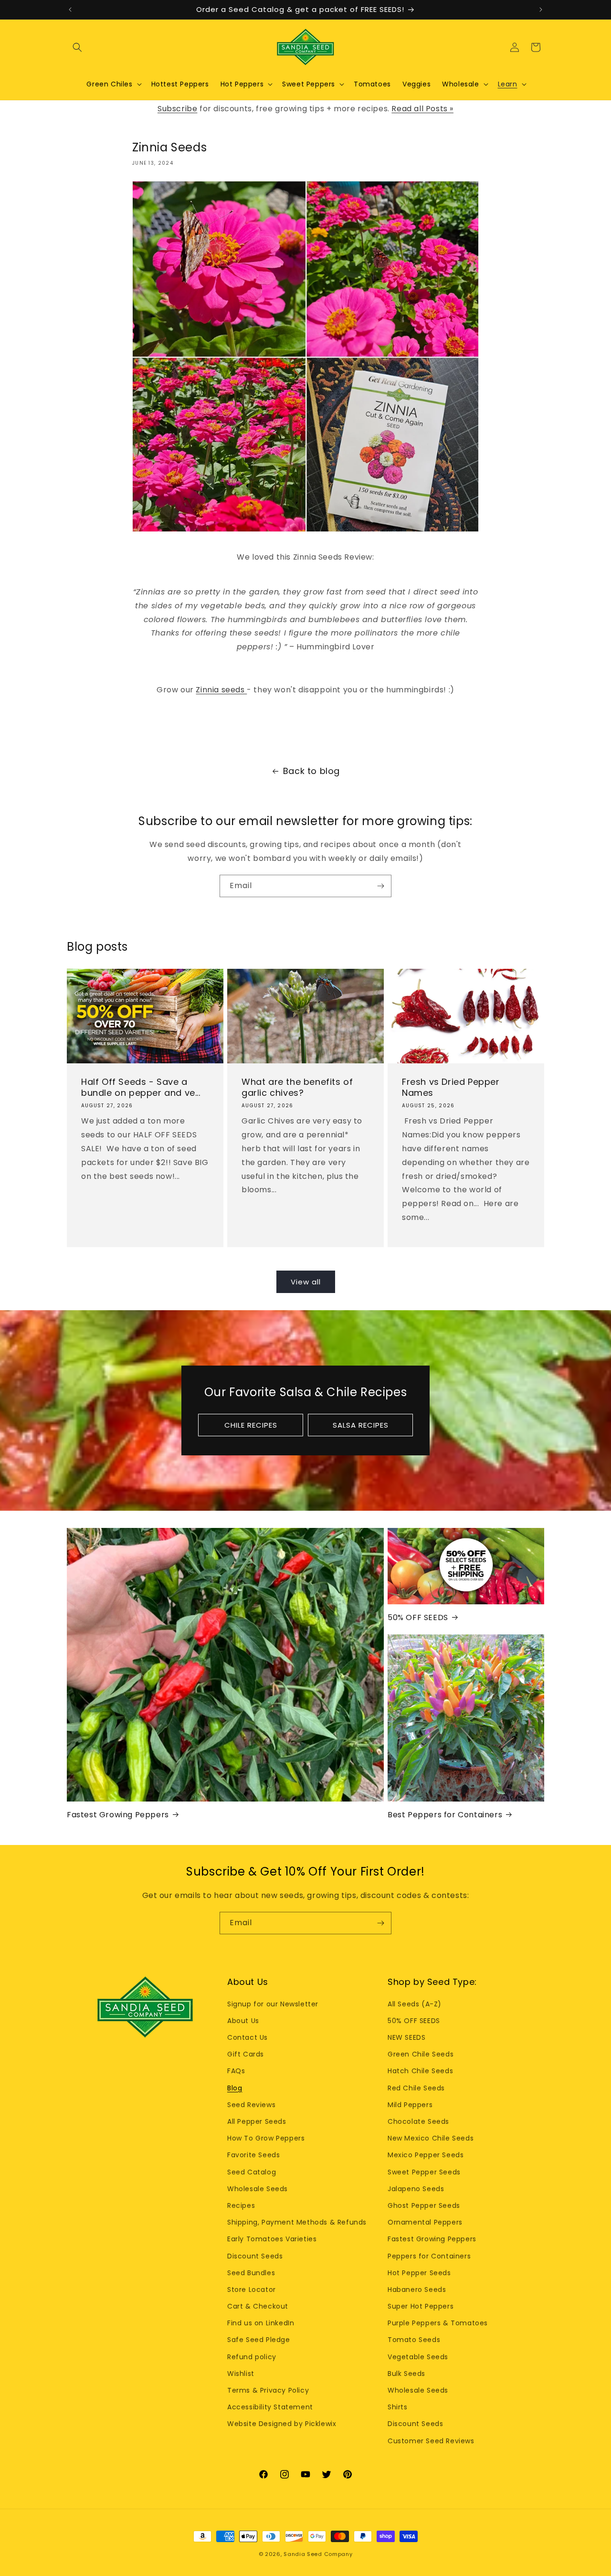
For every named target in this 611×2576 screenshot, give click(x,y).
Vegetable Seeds (418, 2357)
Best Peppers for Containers (445, 1815)
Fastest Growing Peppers (118, 1815)
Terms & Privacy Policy (268, 2390)
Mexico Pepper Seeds (426, 2155)
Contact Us (248, 2037)
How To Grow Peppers (266, 2138)
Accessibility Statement (270, 2407)
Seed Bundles (251, 2273)
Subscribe (177, 109)
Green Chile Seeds (421, 2054)
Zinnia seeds (221, 690)
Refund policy (252, 2357)
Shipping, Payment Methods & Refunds (297, 2222)
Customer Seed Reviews (431, 2441)
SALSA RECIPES (361, 1425)
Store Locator (252, 2290)
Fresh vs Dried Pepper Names (451, 1087)
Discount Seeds (255, 2256)
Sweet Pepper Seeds (424, 2172)
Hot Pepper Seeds (419, 2273)
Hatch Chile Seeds (420, 2071)
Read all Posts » (422, 109)
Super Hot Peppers (421, 2306)
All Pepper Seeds (257, 2121)
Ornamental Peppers (425, 2222)
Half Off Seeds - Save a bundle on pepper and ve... (141, 1087)
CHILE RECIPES (251, 1425)
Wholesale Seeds (258, 2189)
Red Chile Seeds (416, 2088)
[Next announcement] (541, 10)
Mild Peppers (410, 2105)
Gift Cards (246, 2054)
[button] (77, 47)
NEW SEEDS (406, 2037)
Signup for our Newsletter (273, 2004)
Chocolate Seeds (418, 2121)
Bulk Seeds (406, 2374)
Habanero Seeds (417, 2290)
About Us (243, 2021)
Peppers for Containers (429, 2256)
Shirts (398, 2407)
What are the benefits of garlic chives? (297, 1087)
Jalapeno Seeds (416, 2189)
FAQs (236, 2071)
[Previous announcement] (70, 10)
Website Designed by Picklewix (282, 2424)
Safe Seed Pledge (259, 2340)
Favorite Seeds (253, 2155)
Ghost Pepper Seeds (424, 2205)
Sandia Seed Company (318, 2554)
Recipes (241, 2205)
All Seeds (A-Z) (415, 2004)
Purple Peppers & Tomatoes (438, 2323)
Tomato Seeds (414, 2340)
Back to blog (311, 771)
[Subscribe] (380, 886)
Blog (235, 2088)
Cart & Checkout (258, 2306)
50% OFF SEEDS (418, 1618)
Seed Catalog (252, 2172)
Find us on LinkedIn (261, 2323)
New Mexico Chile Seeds (431, 2138)
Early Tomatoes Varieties (272, 2239)
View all (306, 1282)
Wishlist (241, 2374)
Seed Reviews (251, 2105)
